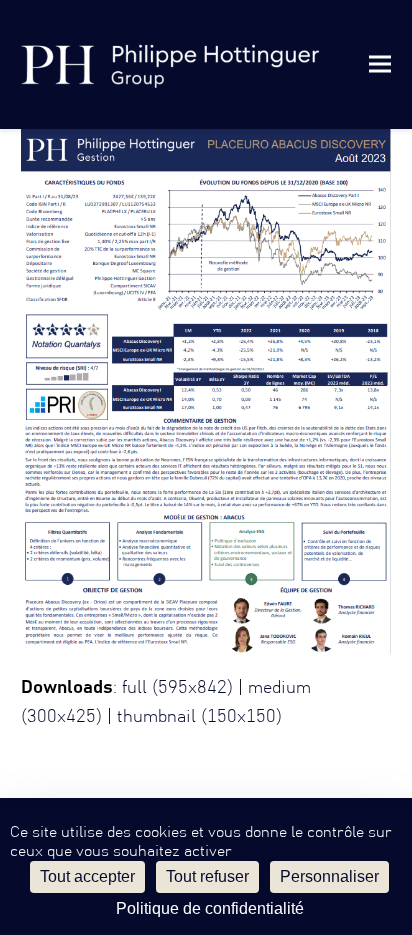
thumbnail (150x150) (199, 717)
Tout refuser (207, 876)
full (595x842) (177, 688)
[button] (380, 64)
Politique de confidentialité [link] (210, 908)
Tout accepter (87, 876)
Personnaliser (329, 876)
